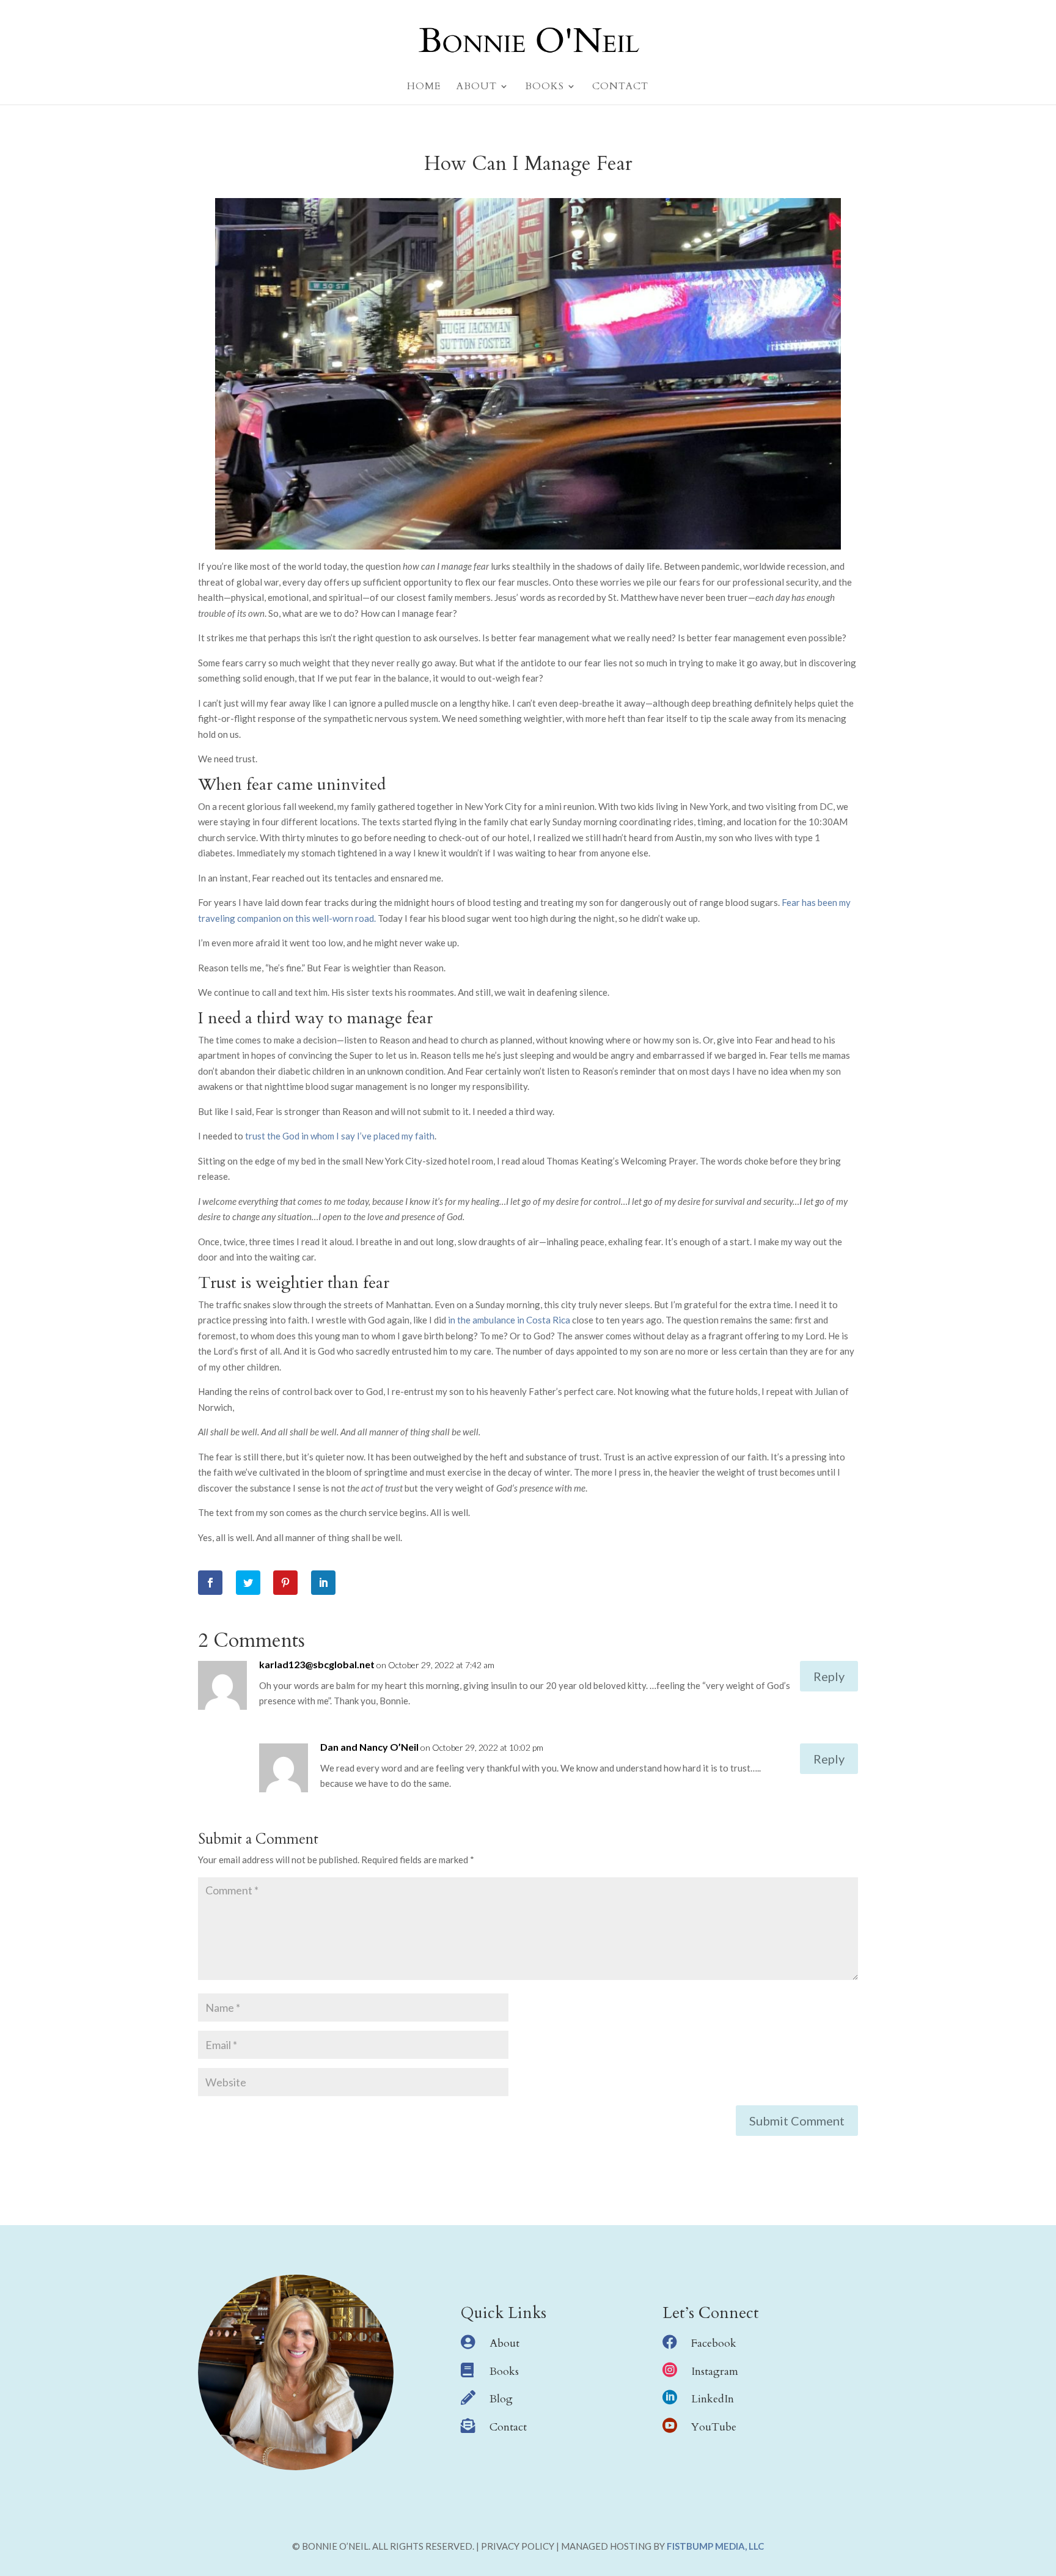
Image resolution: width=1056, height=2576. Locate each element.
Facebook (714, 2343)
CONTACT (620, 87)
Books (504, 2372)
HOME (424, 87)
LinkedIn (713, 2399)
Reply (829, 1676)
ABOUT (477, 87)
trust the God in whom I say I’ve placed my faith (340, 1136)
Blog (501, 2399)
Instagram (715, 2372)
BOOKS (544, 87)
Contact (508, 2427)
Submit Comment (797, 2121)
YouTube (714, 2427)
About (504, 2343)
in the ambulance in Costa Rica (509, 1320)
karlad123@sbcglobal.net (317, 1664)
